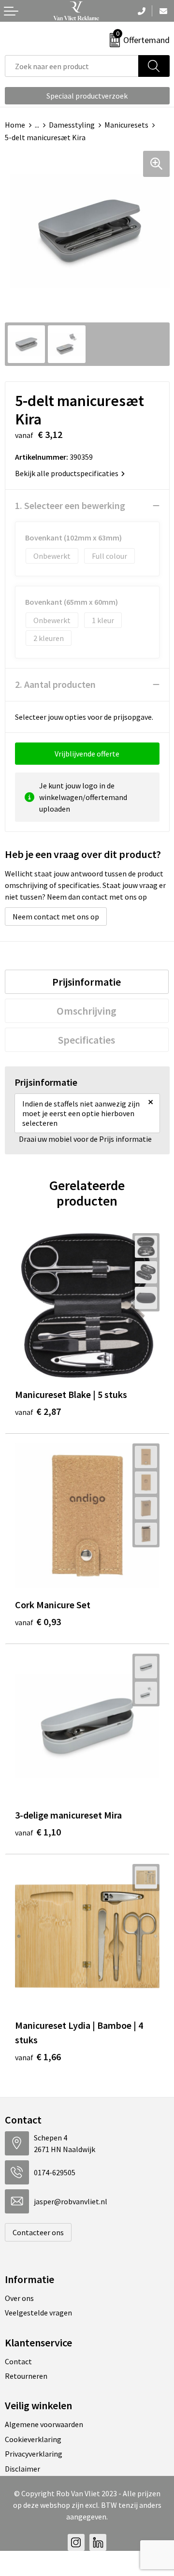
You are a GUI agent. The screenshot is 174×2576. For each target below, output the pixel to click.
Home (15, 125)
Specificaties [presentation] (87, 1040)
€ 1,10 (38, 1832)
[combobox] (72, 66)
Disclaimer (22, 2469)
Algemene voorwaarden (44, 2424)
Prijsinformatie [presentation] (87, 982)
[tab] (87, 982)
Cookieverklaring (33, 2439)
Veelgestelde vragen (38, 2313)
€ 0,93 (38, 1622)
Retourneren (26, 2376)
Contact (18, 2361)
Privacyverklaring (34, 2454)
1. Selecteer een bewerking (70, 505)
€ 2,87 (38, 1411)
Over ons (19, 2298)
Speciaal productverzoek (87, 96)
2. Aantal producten (55, 684)
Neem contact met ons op (56, 917)
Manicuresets (126, 125)
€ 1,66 (38, 2057)
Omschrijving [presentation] (87, 1011)
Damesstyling (72, 125)
